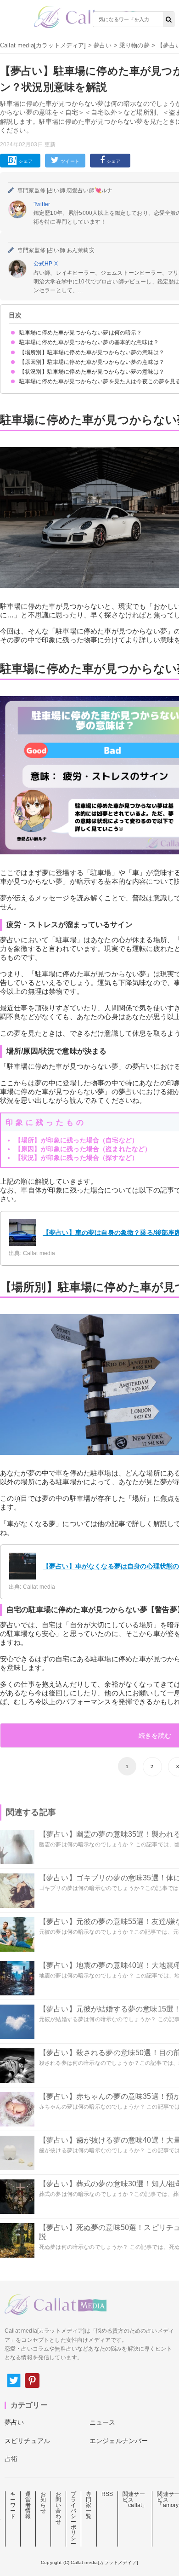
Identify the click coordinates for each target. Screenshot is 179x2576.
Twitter (42, 204)
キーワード (13, 2505)
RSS (107, 2494)
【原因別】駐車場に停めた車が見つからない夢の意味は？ (92, 362)
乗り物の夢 (134, 45)
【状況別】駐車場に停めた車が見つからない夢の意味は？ (92, 372)
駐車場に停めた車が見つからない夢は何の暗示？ (81, 333)
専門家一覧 (89, 2505)
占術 (11, 2459)
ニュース (103, 2422)
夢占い (103, 45)
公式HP (44, 264)
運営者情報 (28, 2505)
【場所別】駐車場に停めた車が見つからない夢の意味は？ (92, 352)
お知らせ (43, 2502)
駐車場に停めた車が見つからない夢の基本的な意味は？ (89, 342)
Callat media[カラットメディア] (43, 45)
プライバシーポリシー (73, 2519)
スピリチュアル (27, 2441)
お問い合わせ (58, 2508)
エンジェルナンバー (119, 2441)
